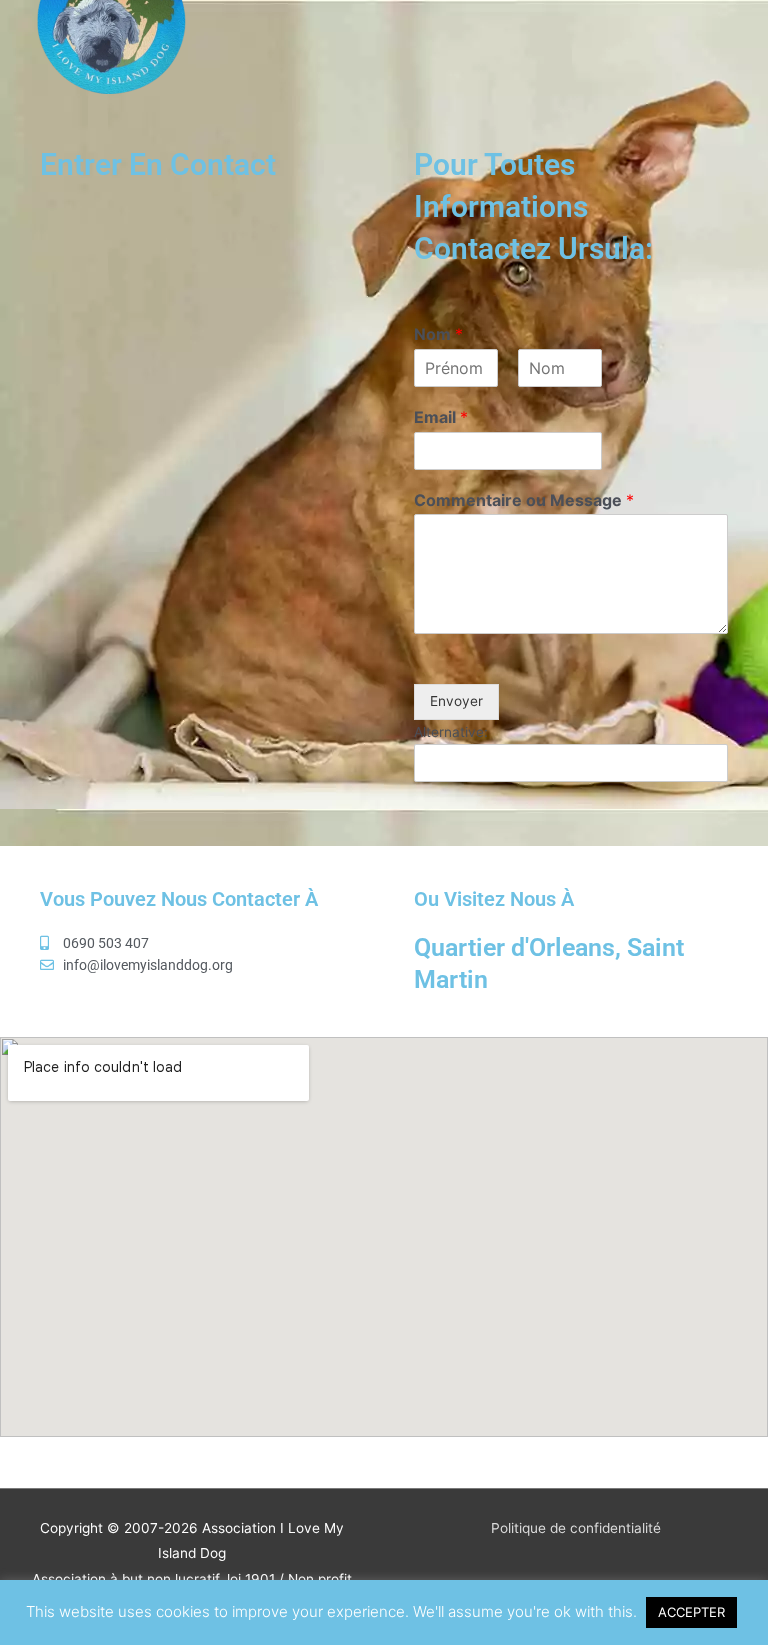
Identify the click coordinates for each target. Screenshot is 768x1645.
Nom (438, 334)
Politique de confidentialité (576, 1528)
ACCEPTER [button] (691, 1612)
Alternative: (451, 732)
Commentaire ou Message (524, 500)
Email (441, 417)
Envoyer (456, 701)
